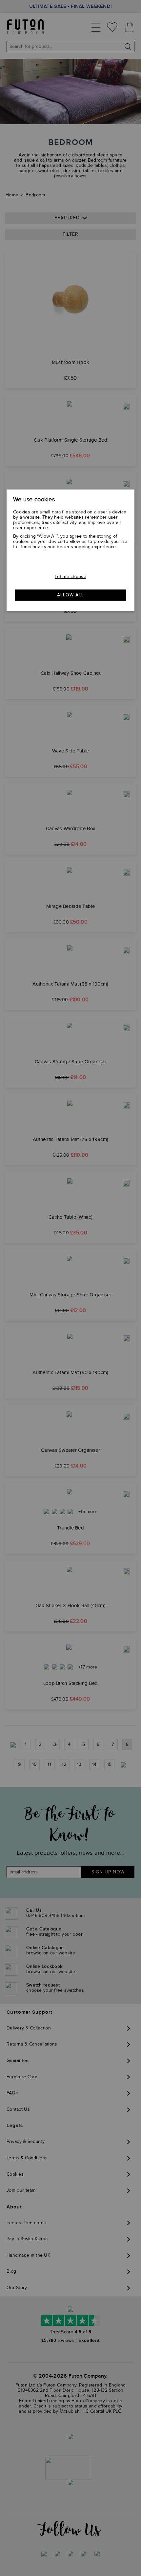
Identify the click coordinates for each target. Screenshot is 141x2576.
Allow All (70, 595)
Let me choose (70, 577)
